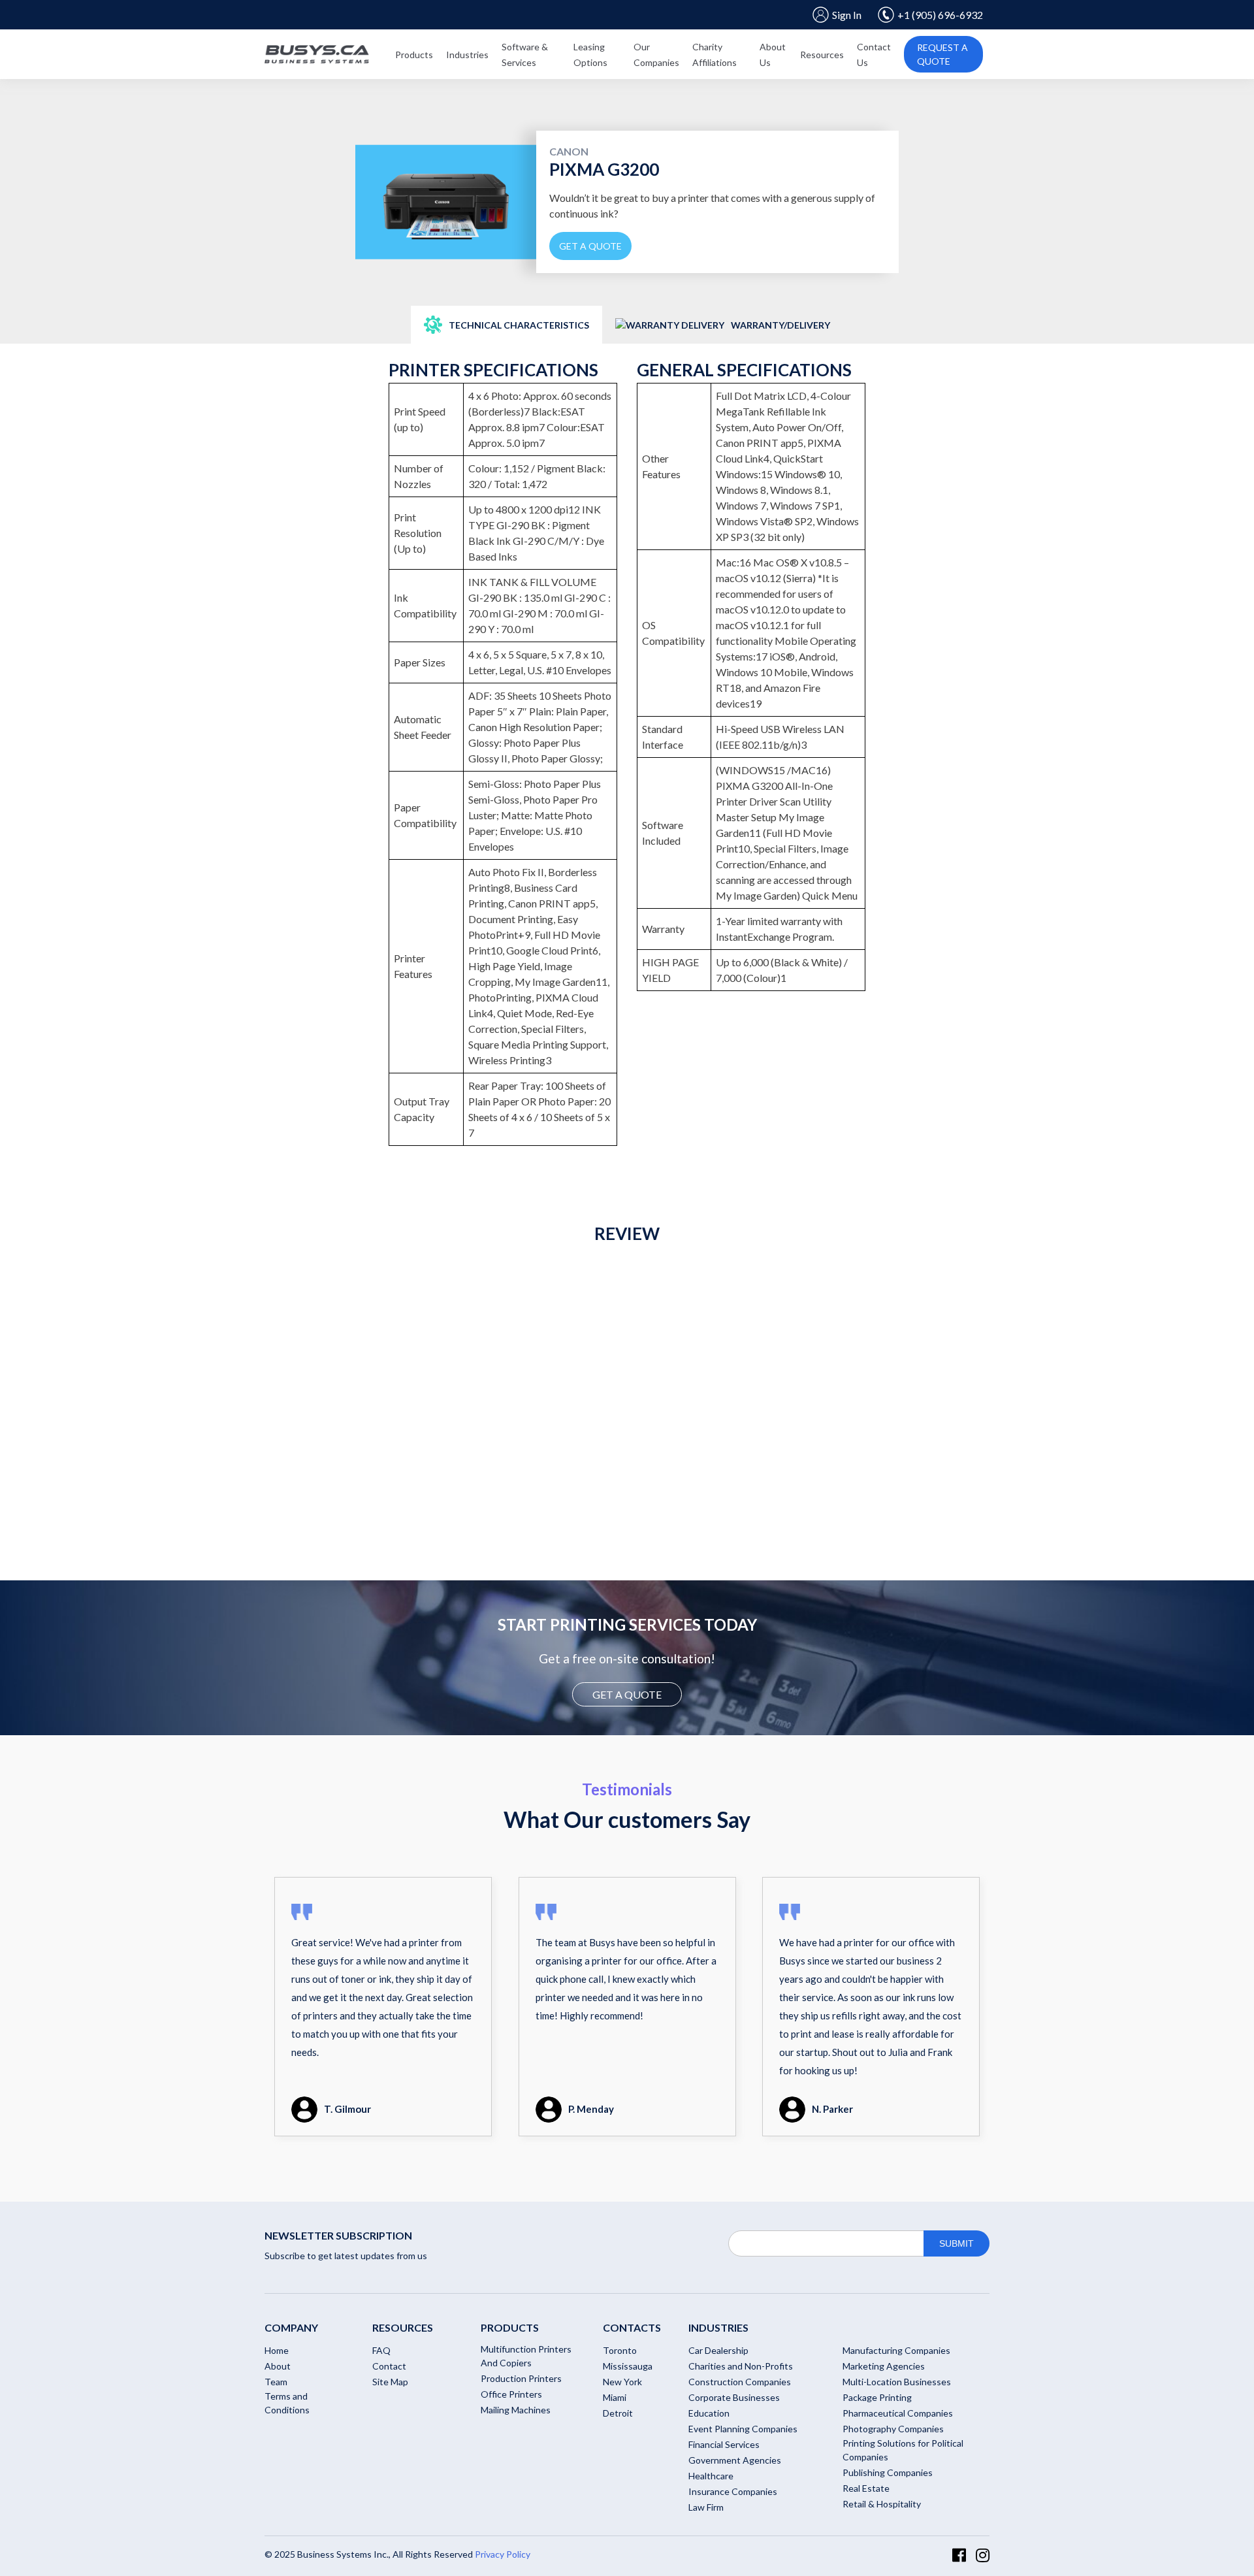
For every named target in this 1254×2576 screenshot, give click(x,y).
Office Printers (511, 2394)
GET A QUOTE (627, 1694)
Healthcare (711, 2476)
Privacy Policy (503, 2554)
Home (277, 2350)
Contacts (632, 2327)
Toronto (620, 2350)
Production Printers (521, 2378)
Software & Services (525, 55)
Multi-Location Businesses (897, 2382)
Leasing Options (590, 55)
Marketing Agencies (884, 2366)
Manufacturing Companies (896, 2350)
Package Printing (877, 2397)
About (278, 2366)
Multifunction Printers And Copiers (526, 2356)
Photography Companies (893, 2429)
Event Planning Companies (743, 2429)
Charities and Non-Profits (741, 2366)
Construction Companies (740, 2382)
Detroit (618, 2413)
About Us (773, 55)
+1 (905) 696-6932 (940, 15)
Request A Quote (942, 54)
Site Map (390, 2382)
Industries (467, 55)
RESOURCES (403, 2327)
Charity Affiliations (715, 55)
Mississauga (628, 2366)
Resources (822, 55)
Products (414, 55)
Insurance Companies (733, 2491)
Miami (615, 2397)
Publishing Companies (888, 2472)
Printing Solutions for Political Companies (903, 2450)
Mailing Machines (516, 2410)
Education (709, 2413)
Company (291, 2327)
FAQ (381, 2350)
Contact (389, 2366)
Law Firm (706, 2507)
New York (622, 2382)
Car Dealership (718, 2350)
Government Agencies (735, 2460)
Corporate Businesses (734, 2397)
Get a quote (590, 246)
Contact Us (874, 55)
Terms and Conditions (287, 2403)
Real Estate (866, 2488)
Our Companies (656, 55)
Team (276, 2382)
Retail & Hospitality (882, 2504)
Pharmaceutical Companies (898, 2413)
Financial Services (724, 2444)
